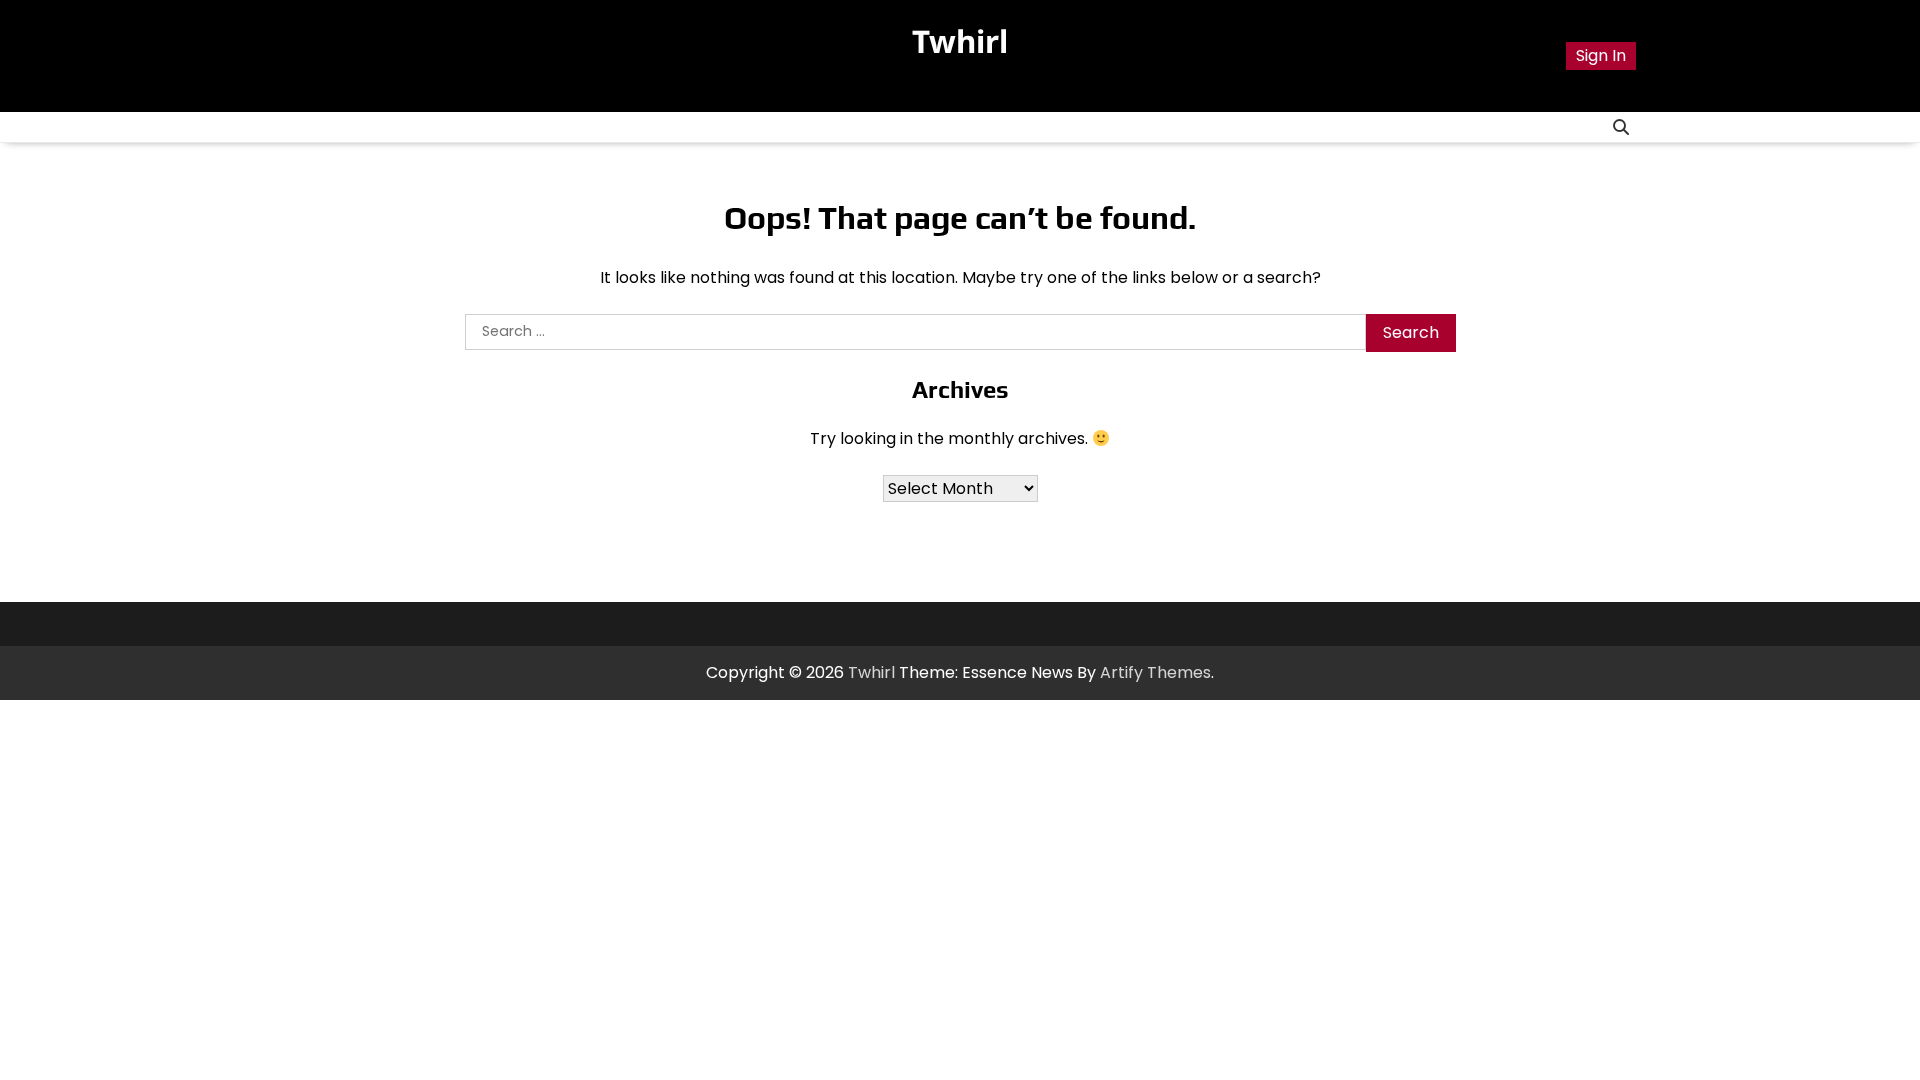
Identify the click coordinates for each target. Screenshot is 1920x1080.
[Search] (1621, 127)
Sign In (1601, 55)
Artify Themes (1155, 672)
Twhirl (960, 41)
